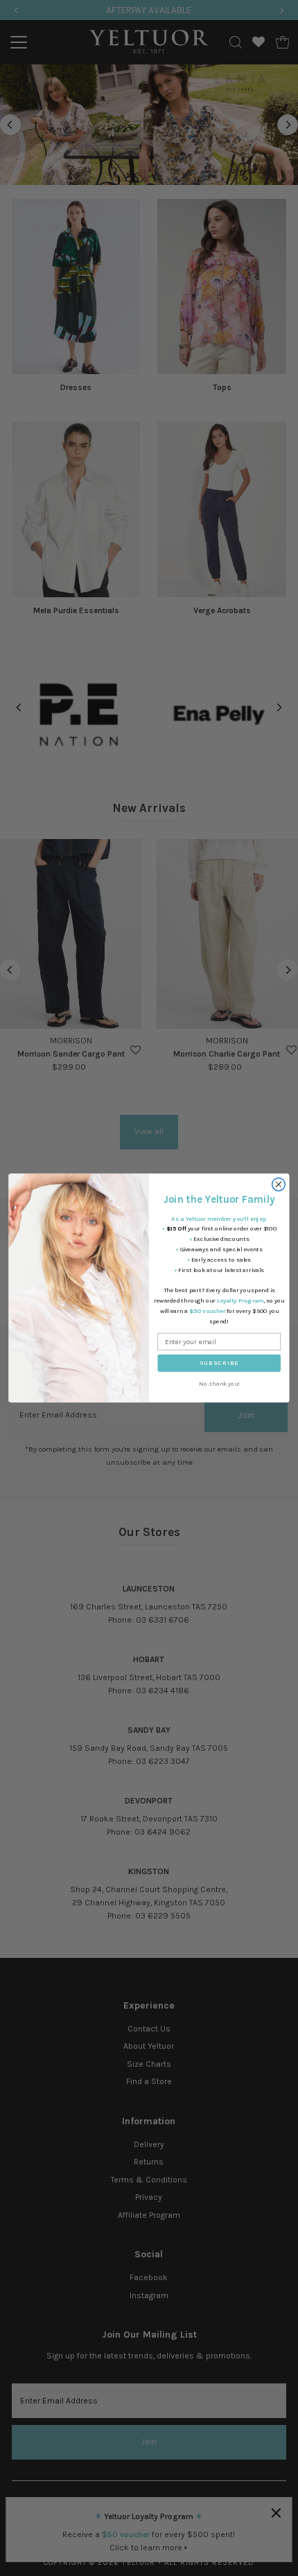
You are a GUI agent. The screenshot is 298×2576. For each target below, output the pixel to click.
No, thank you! (219, 1384)
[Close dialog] (279, 1184)
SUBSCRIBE (219, 1363)
